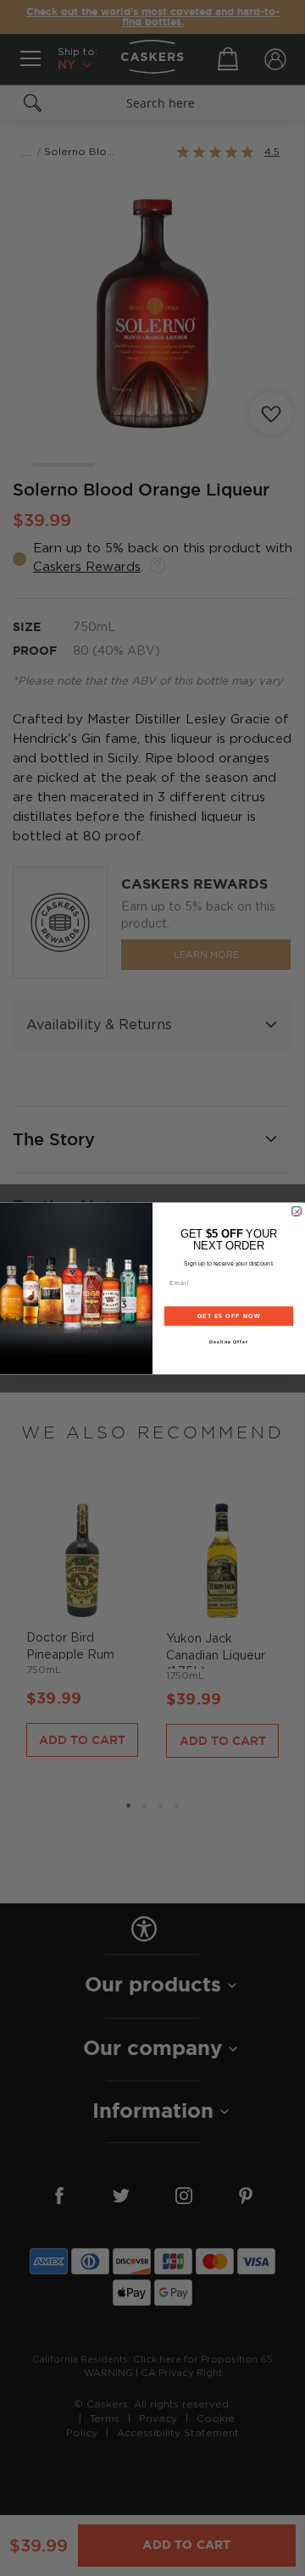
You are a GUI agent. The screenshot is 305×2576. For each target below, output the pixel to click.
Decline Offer (229, 1341)
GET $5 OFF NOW (229, 1316)
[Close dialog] (296, 1211)
